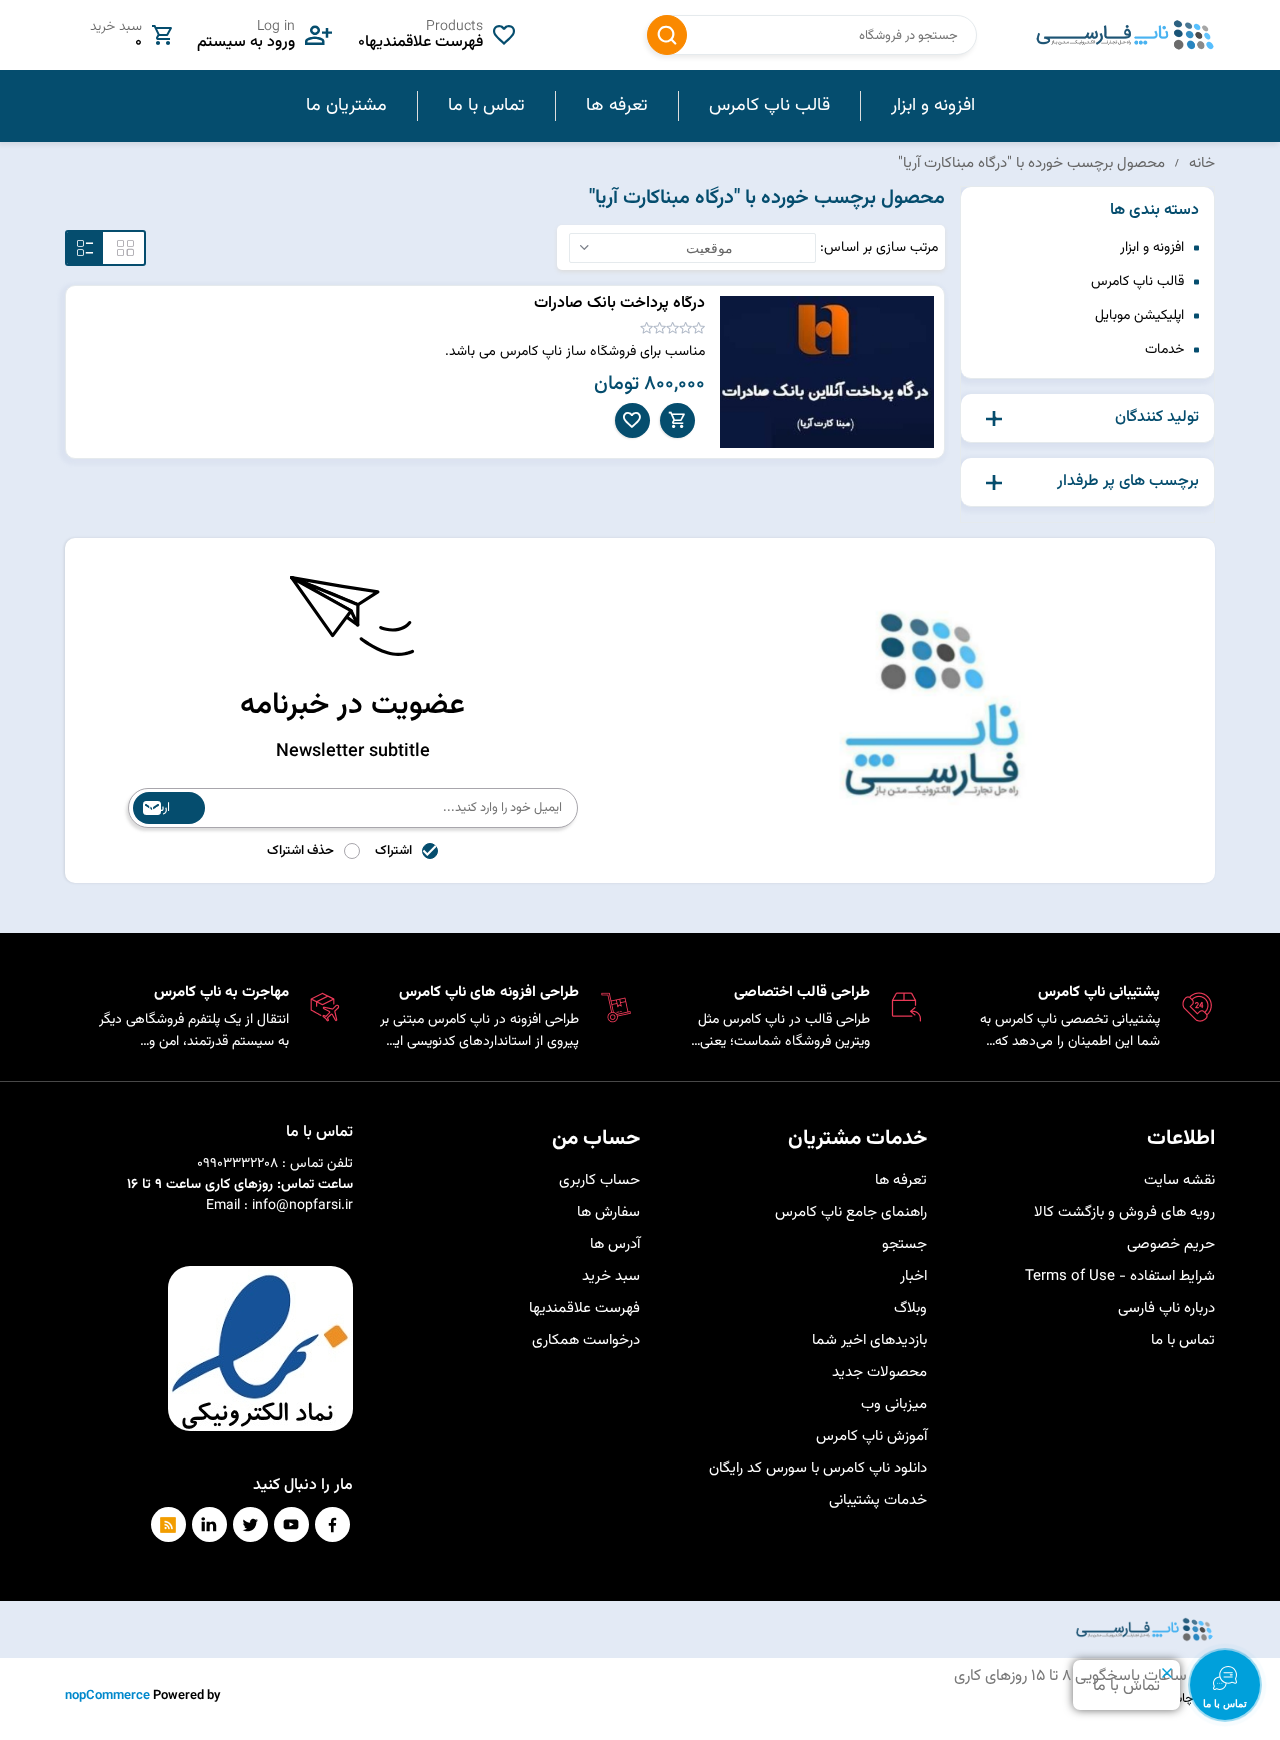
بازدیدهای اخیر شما (869, 1340)
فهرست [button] (85, 248)
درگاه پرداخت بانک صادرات (619, 303)
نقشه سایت (1179, 1180)
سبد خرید (611, 1276)
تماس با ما (1183, 1340)
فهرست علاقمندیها (584, 1308)
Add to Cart (677, 420)
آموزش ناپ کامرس (871, 1436)
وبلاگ (910, 1308)
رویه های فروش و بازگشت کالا (1124, 1212)
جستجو (667, 35)
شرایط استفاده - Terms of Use (1120, 1276)
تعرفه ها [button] (617, 106)
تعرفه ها (901, 1180)
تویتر (250, 1524)
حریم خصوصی (1171, 1244)
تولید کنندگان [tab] (1157, 418)
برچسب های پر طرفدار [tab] (1128, 482)
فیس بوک (332, 1524)
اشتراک (393, 851)
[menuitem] (932, 106)
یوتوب (291, 1524)
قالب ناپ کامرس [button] (769, 106)
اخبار (913, 1276)
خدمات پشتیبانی (878, 1500)
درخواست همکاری (586, 1340)
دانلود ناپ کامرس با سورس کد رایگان (818, 1468)
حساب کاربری (599, 1180)
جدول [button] (125, 248)
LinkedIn (209, 1524)
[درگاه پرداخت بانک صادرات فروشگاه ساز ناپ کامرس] (827, 372)
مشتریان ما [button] (346, 106)
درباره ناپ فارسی (1166, 1308)
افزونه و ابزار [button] (933, 106)
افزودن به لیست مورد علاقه (632, 420)
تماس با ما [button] (486, 106)
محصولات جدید (879, 1372)
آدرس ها (615, 1244)
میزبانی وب (894, 1404)
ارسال (156, 808)
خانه (1202, 163)
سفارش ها (608, 1212)
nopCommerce (107, 1696)
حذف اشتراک (300, 851)
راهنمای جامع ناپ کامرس (851, 1212)
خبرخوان (168, 1524)
